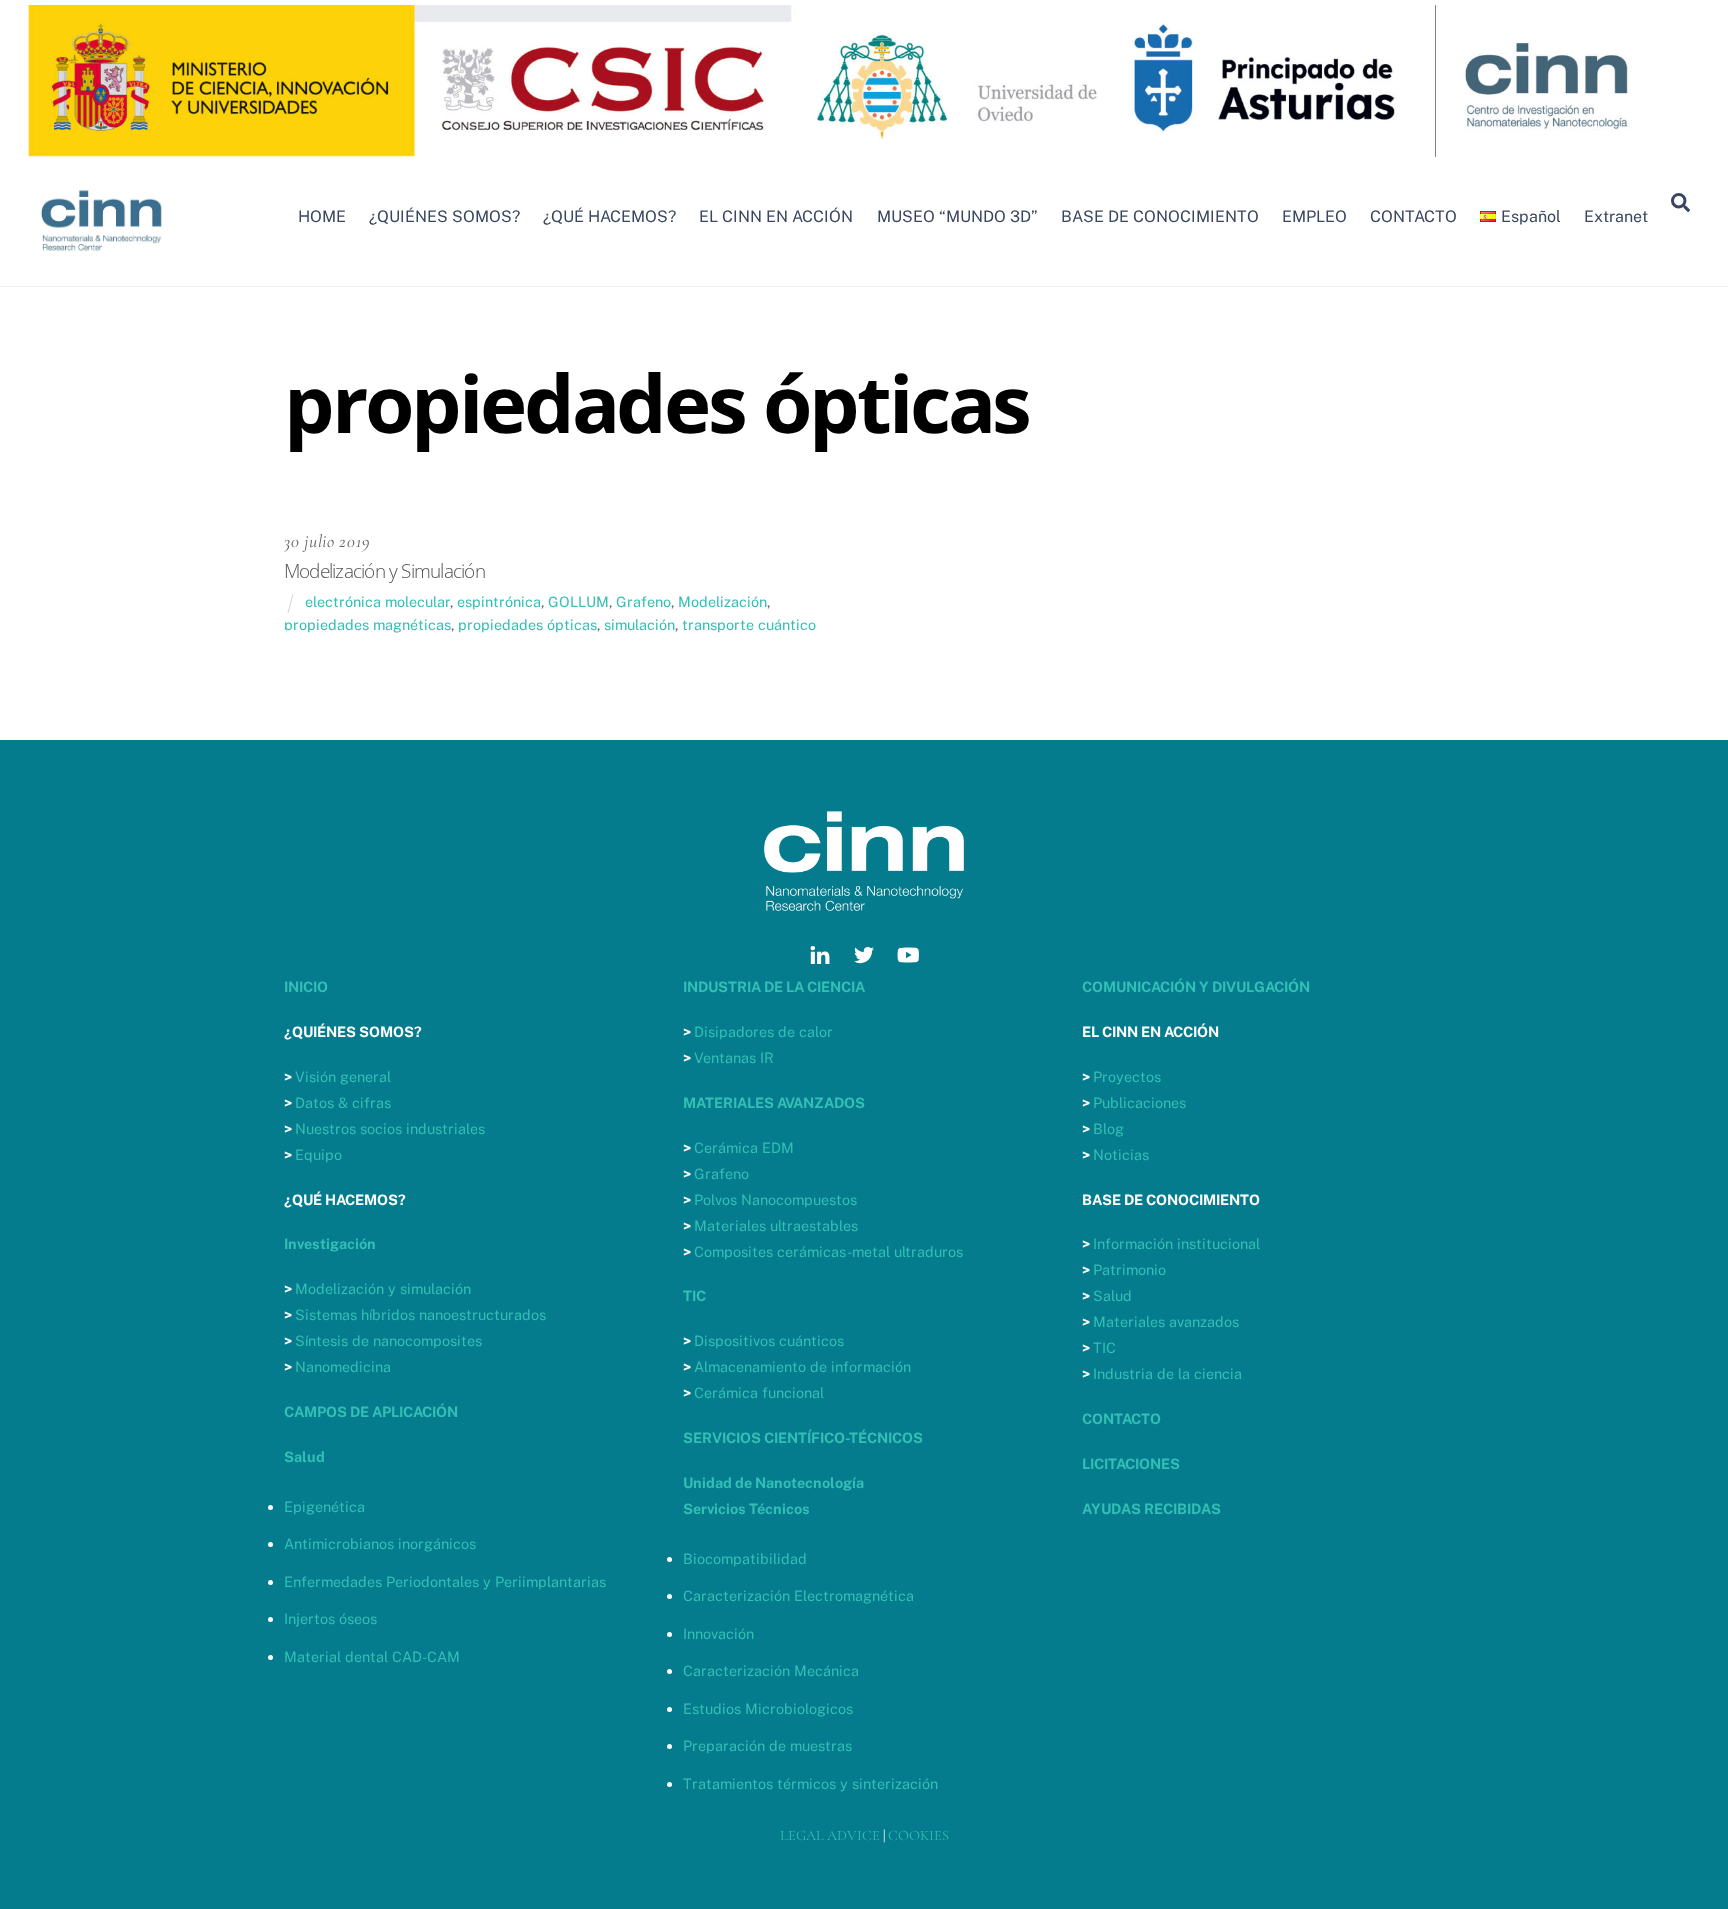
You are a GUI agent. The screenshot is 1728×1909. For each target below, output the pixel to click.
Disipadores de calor (763, 1031)
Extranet (1616, 216)
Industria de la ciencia (1167, 1373)
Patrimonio (1129, 1269)
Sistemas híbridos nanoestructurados (420, 1314)
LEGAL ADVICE (830, 1835)
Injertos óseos (330, 1618)
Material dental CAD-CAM (372, 1656)
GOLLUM (578, 601)
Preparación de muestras (767, 1745)
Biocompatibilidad (745, 1558)
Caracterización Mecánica (771, 1670)
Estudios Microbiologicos (768, 1708)
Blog (1108, 1128)
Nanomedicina (343, 1366)
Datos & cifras (343, 1102)
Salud (1112, 1295)
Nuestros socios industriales (390, 1128)
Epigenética (324, 1506)
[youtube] (908, 952)
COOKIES (918, 1835)
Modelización (722, 601)
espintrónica (499, 601)
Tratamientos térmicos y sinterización (810, 1783)
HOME (322, 216)
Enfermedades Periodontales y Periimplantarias (445, 1581)
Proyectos (1127, 1076)
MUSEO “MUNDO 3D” (957, 216)
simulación (639, 624)
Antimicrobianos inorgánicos (380, 1543)
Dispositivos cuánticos (769, 1340)
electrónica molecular (377, 601)
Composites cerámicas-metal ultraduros (828, 1251)
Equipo (318, 1154)
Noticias (1121, 1154)
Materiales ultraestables (776, 1225)
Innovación (718, 1633)
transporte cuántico (749, 624)
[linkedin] (820, 952)
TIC (1104, 1347)
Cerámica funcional (759, 1392)
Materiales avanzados (1166, 1321)
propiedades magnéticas (367, 624)
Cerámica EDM (744, 1147)
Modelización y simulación (383, 1288)
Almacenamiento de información (802, 1366)
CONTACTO (1413, 216)
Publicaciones (1139, 1102)
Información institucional (1176, 1243)
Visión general (343, 1076)
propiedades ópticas (527, 624)
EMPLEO (1314, 216)
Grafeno (643, 601)
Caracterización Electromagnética (798, 1595)
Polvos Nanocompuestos (775, 1199)
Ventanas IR (734, 1057)
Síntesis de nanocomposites (388, 1340)
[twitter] (864, 952)
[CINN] (102, 260)
